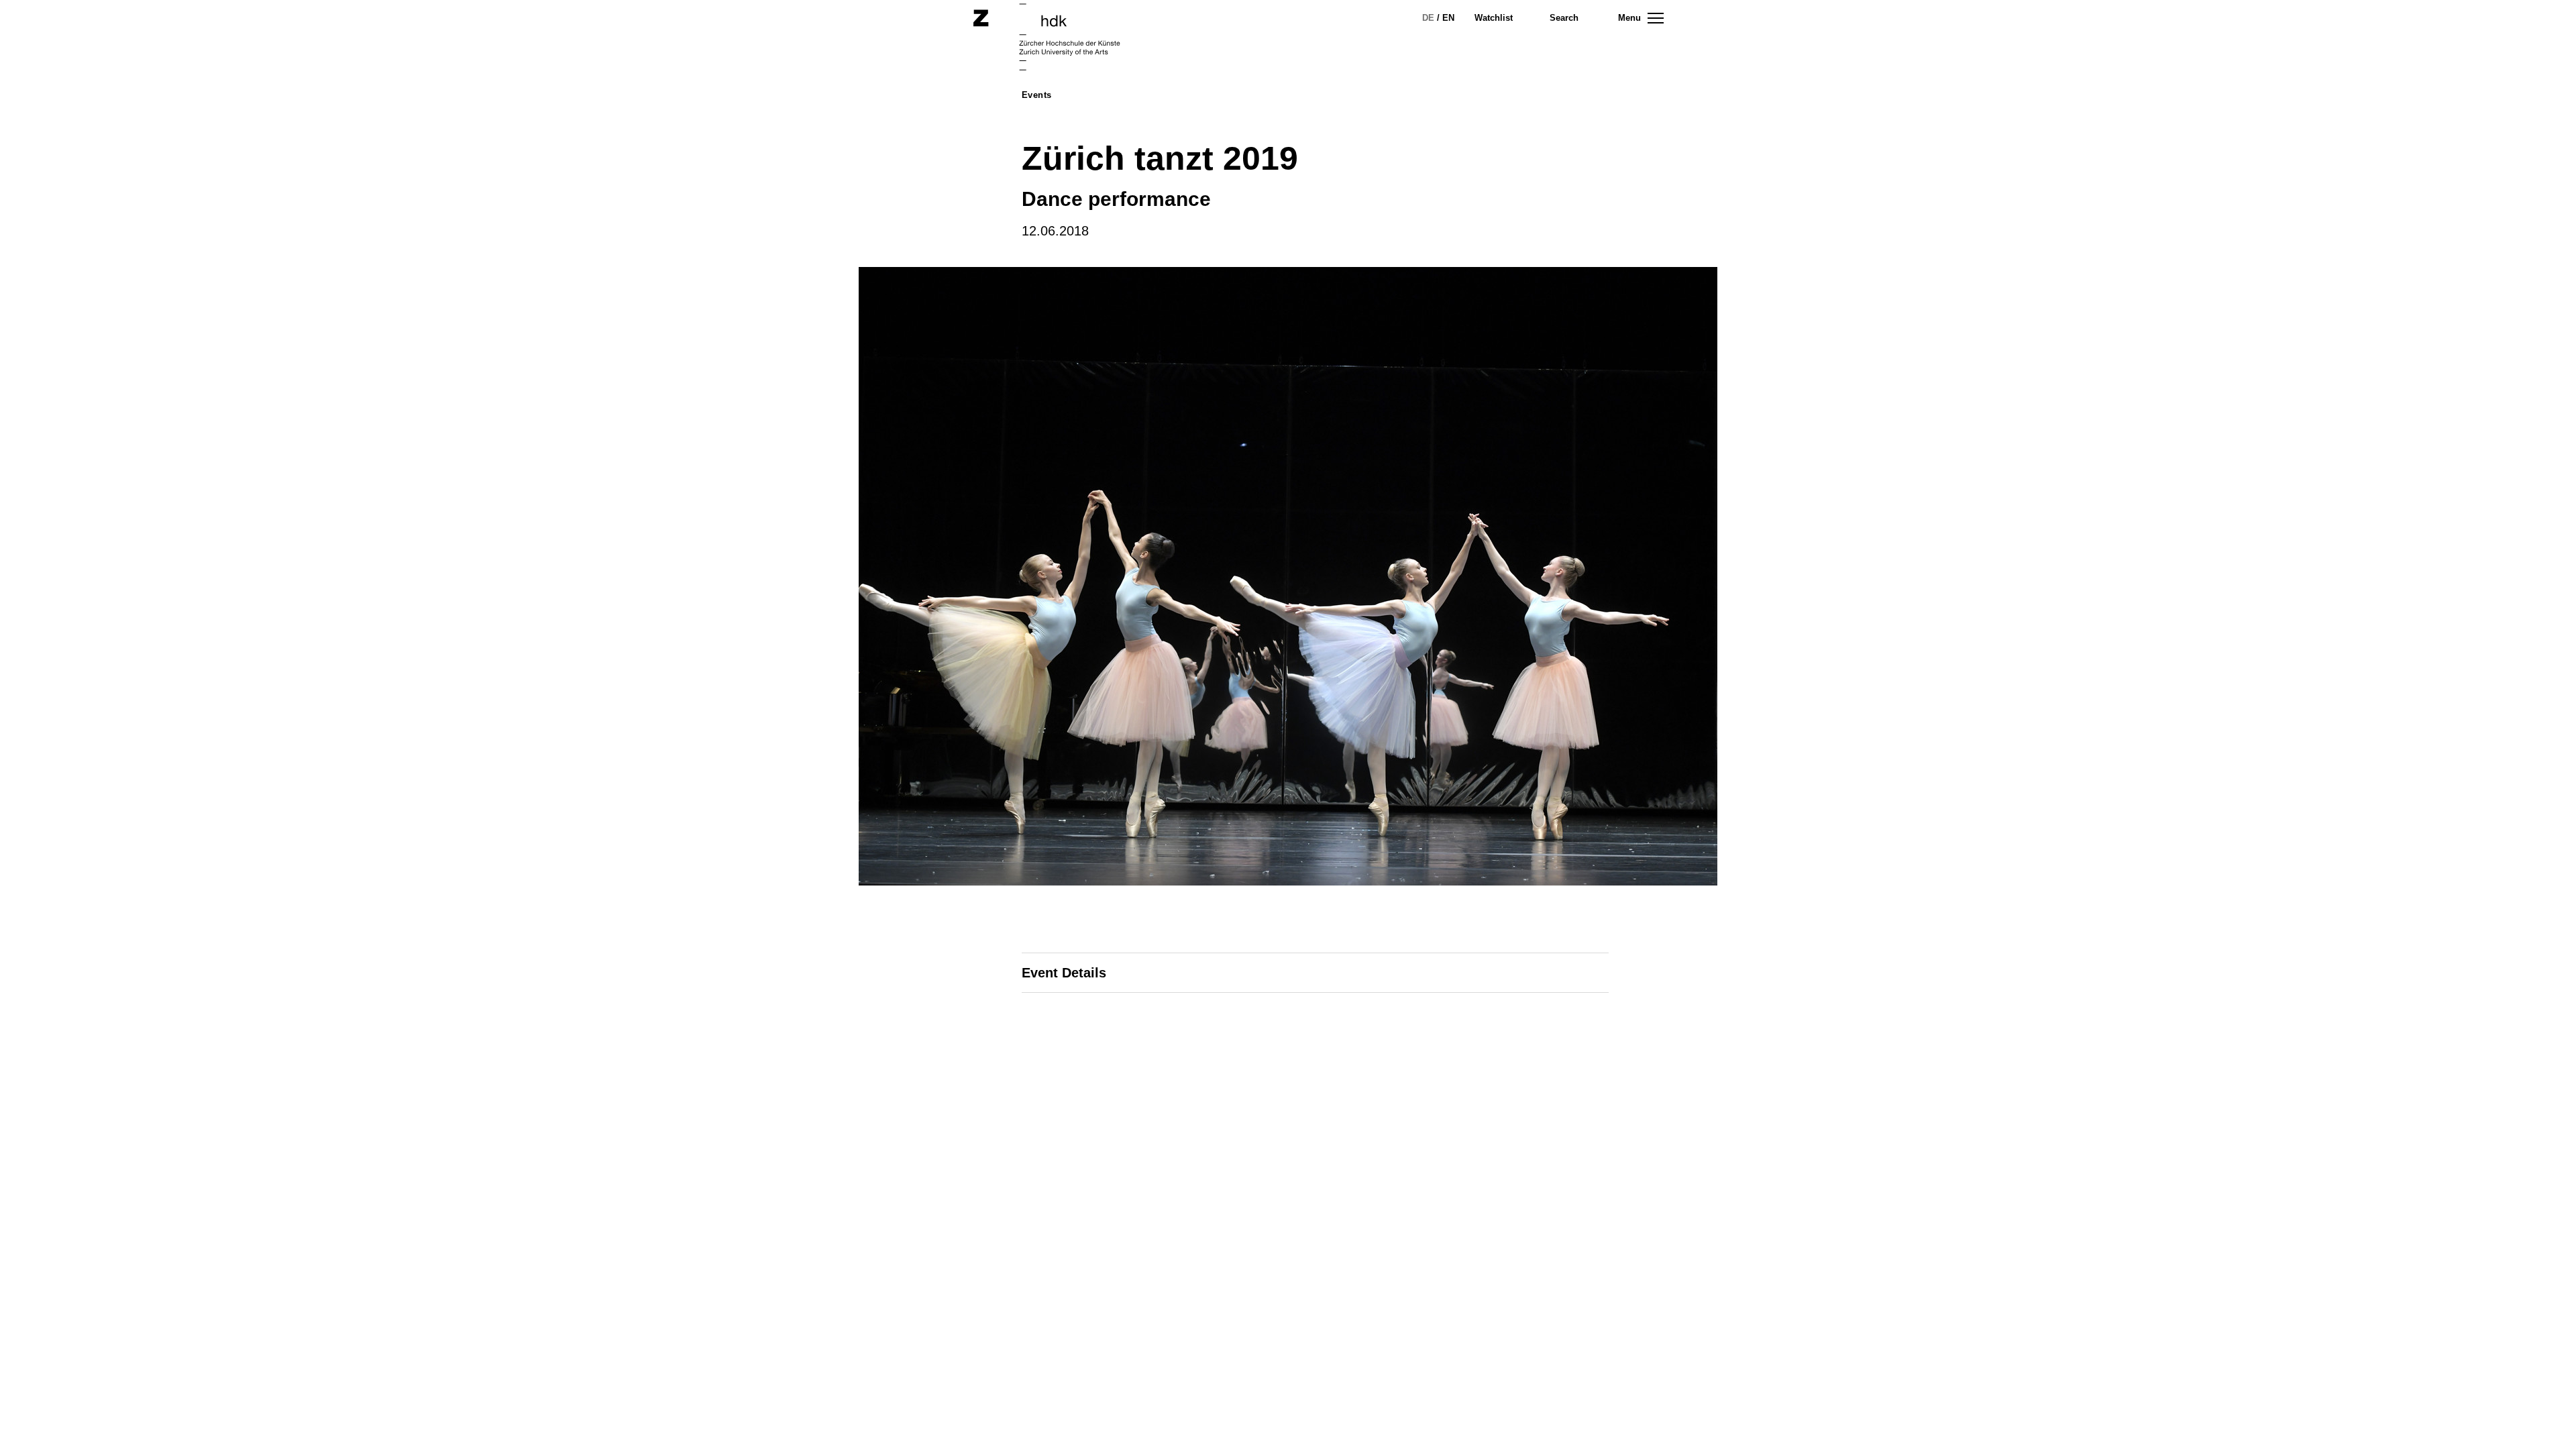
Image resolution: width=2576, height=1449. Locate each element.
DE (1428, 18)
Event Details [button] (1064, 973)
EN (1448, 18)
